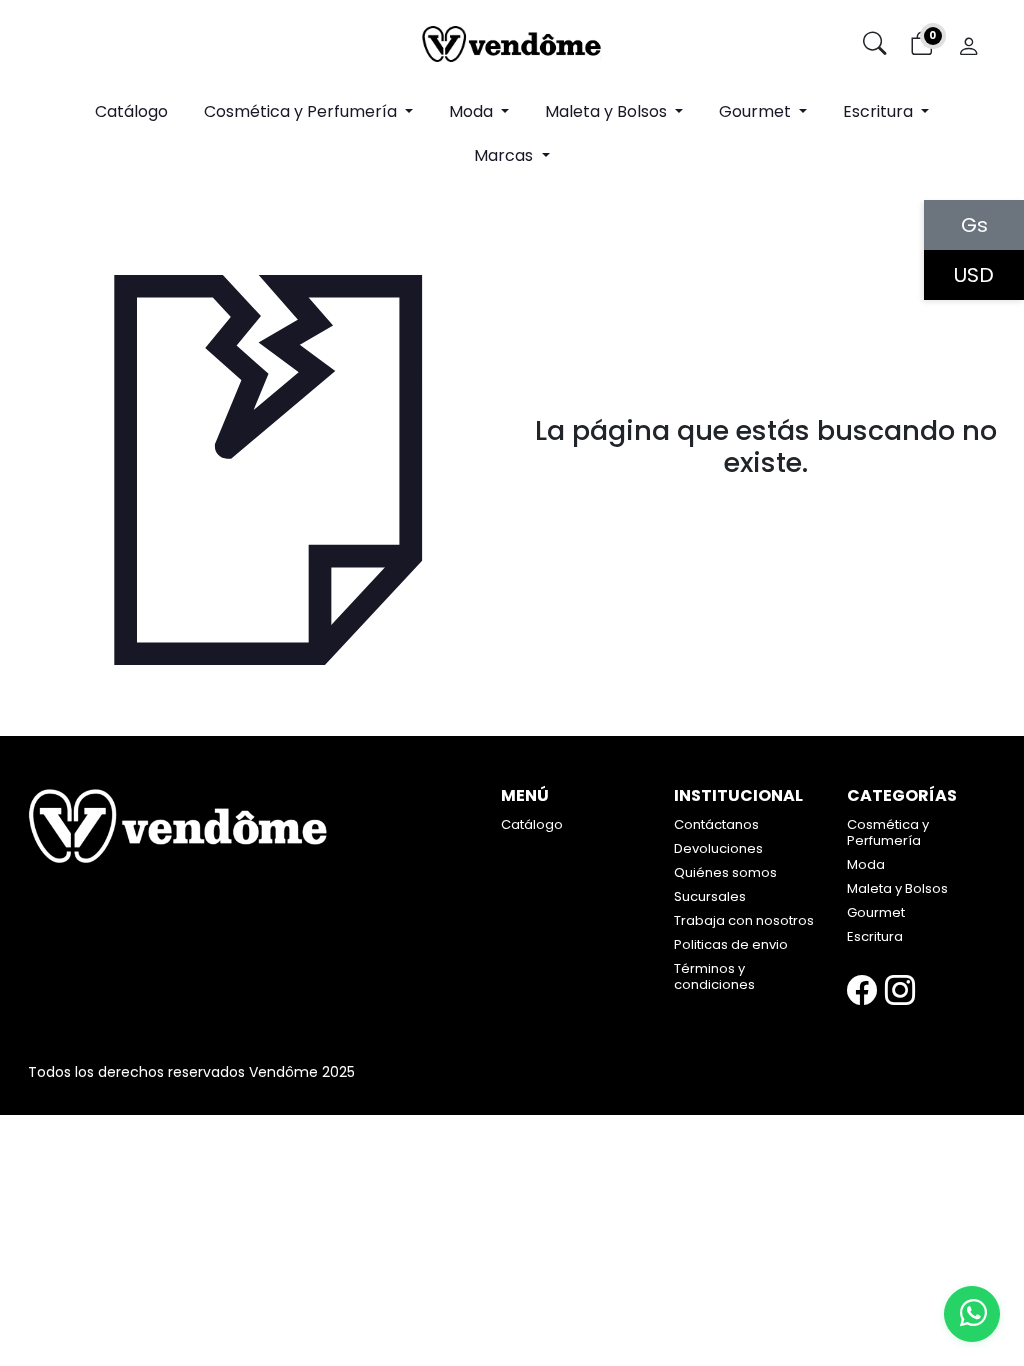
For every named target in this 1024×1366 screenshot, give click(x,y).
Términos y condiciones (714, 976)
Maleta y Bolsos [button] (608, 111)
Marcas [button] (505, 155)
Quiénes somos (725, 872)
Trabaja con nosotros (744, 920)
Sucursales (710, 896)
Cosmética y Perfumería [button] (302, 111)
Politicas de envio (731, 944)
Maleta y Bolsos (897, 888)
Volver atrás (766, 506)
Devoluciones (718, 848)
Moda (866, 864)
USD (974, 275)
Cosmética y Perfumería (888, 832)
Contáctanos (716, 824)
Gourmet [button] (757, 111)
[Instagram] (900, 991)
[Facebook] (862, 991)
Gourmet (876, 912)
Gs (974, 225)
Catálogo (131, 111)
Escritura (875, 936)
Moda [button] (473, 111)
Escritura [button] (880, 111)
